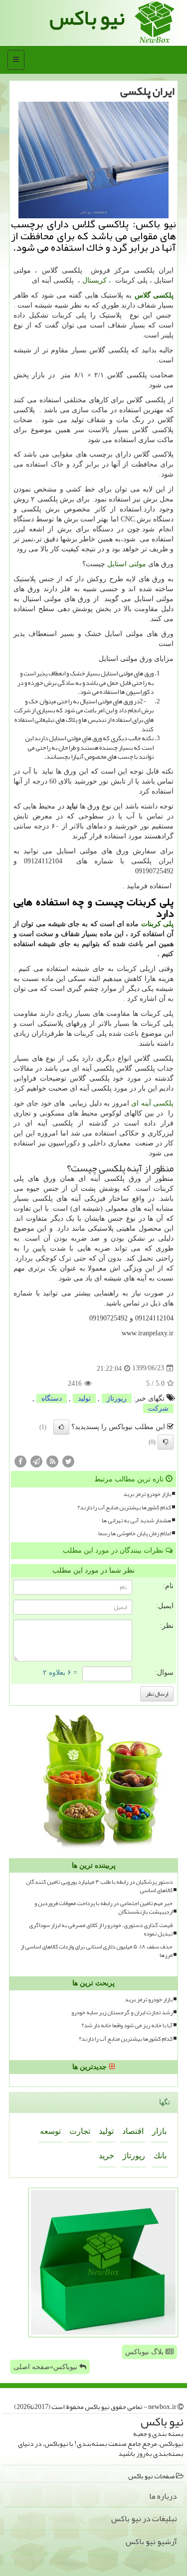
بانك (160, 2156)
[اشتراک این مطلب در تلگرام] (36, 1461)
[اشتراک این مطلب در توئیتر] (68, 1461)
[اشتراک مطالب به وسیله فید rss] (52, 1461)
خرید (106, 2156)
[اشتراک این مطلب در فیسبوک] (20, 1461)
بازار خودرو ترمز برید (147, 1494)
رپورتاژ (117, 1398)
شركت (158, 1408)
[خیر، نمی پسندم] (166, 1442)
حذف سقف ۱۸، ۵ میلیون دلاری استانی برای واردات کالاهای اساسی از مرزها (96, 1951)
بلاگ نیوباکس (145, 2352)
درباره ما (163, 2496)
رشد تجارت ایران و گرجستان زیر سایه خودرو (122, 2012)
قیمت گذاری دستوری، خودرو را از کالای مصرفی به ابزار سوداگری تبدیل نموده (101, 1930)
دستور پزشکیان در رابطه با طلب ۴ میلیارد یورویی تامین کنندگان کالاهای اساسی (99, 1886)
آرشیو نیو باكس (151, 2542)
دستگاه (52, 1398)
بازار (159, 2131)
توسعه (50, 2131)
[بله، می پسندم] (61, 1427)
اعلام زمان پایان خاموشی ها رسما (135, 1533)
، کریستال (97, 280)
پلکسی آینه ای (152, 1103)
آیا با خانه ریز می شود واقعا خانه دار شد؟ (127, 2025)
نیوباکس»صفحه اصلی (46, 2367)
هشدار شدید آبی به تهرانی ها (136, 1521)
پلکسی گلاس (154, 295)
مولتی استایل (126, 564)
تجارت (80, 2131)
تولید (84, 1398)
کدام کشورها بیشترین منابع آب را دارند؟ (124, 1508)
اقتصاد (133, 2131)
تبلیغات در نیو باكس (144, 2519)
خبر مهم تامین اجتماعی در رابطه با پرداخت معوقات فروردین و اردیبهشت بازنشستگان (103, 1908)
